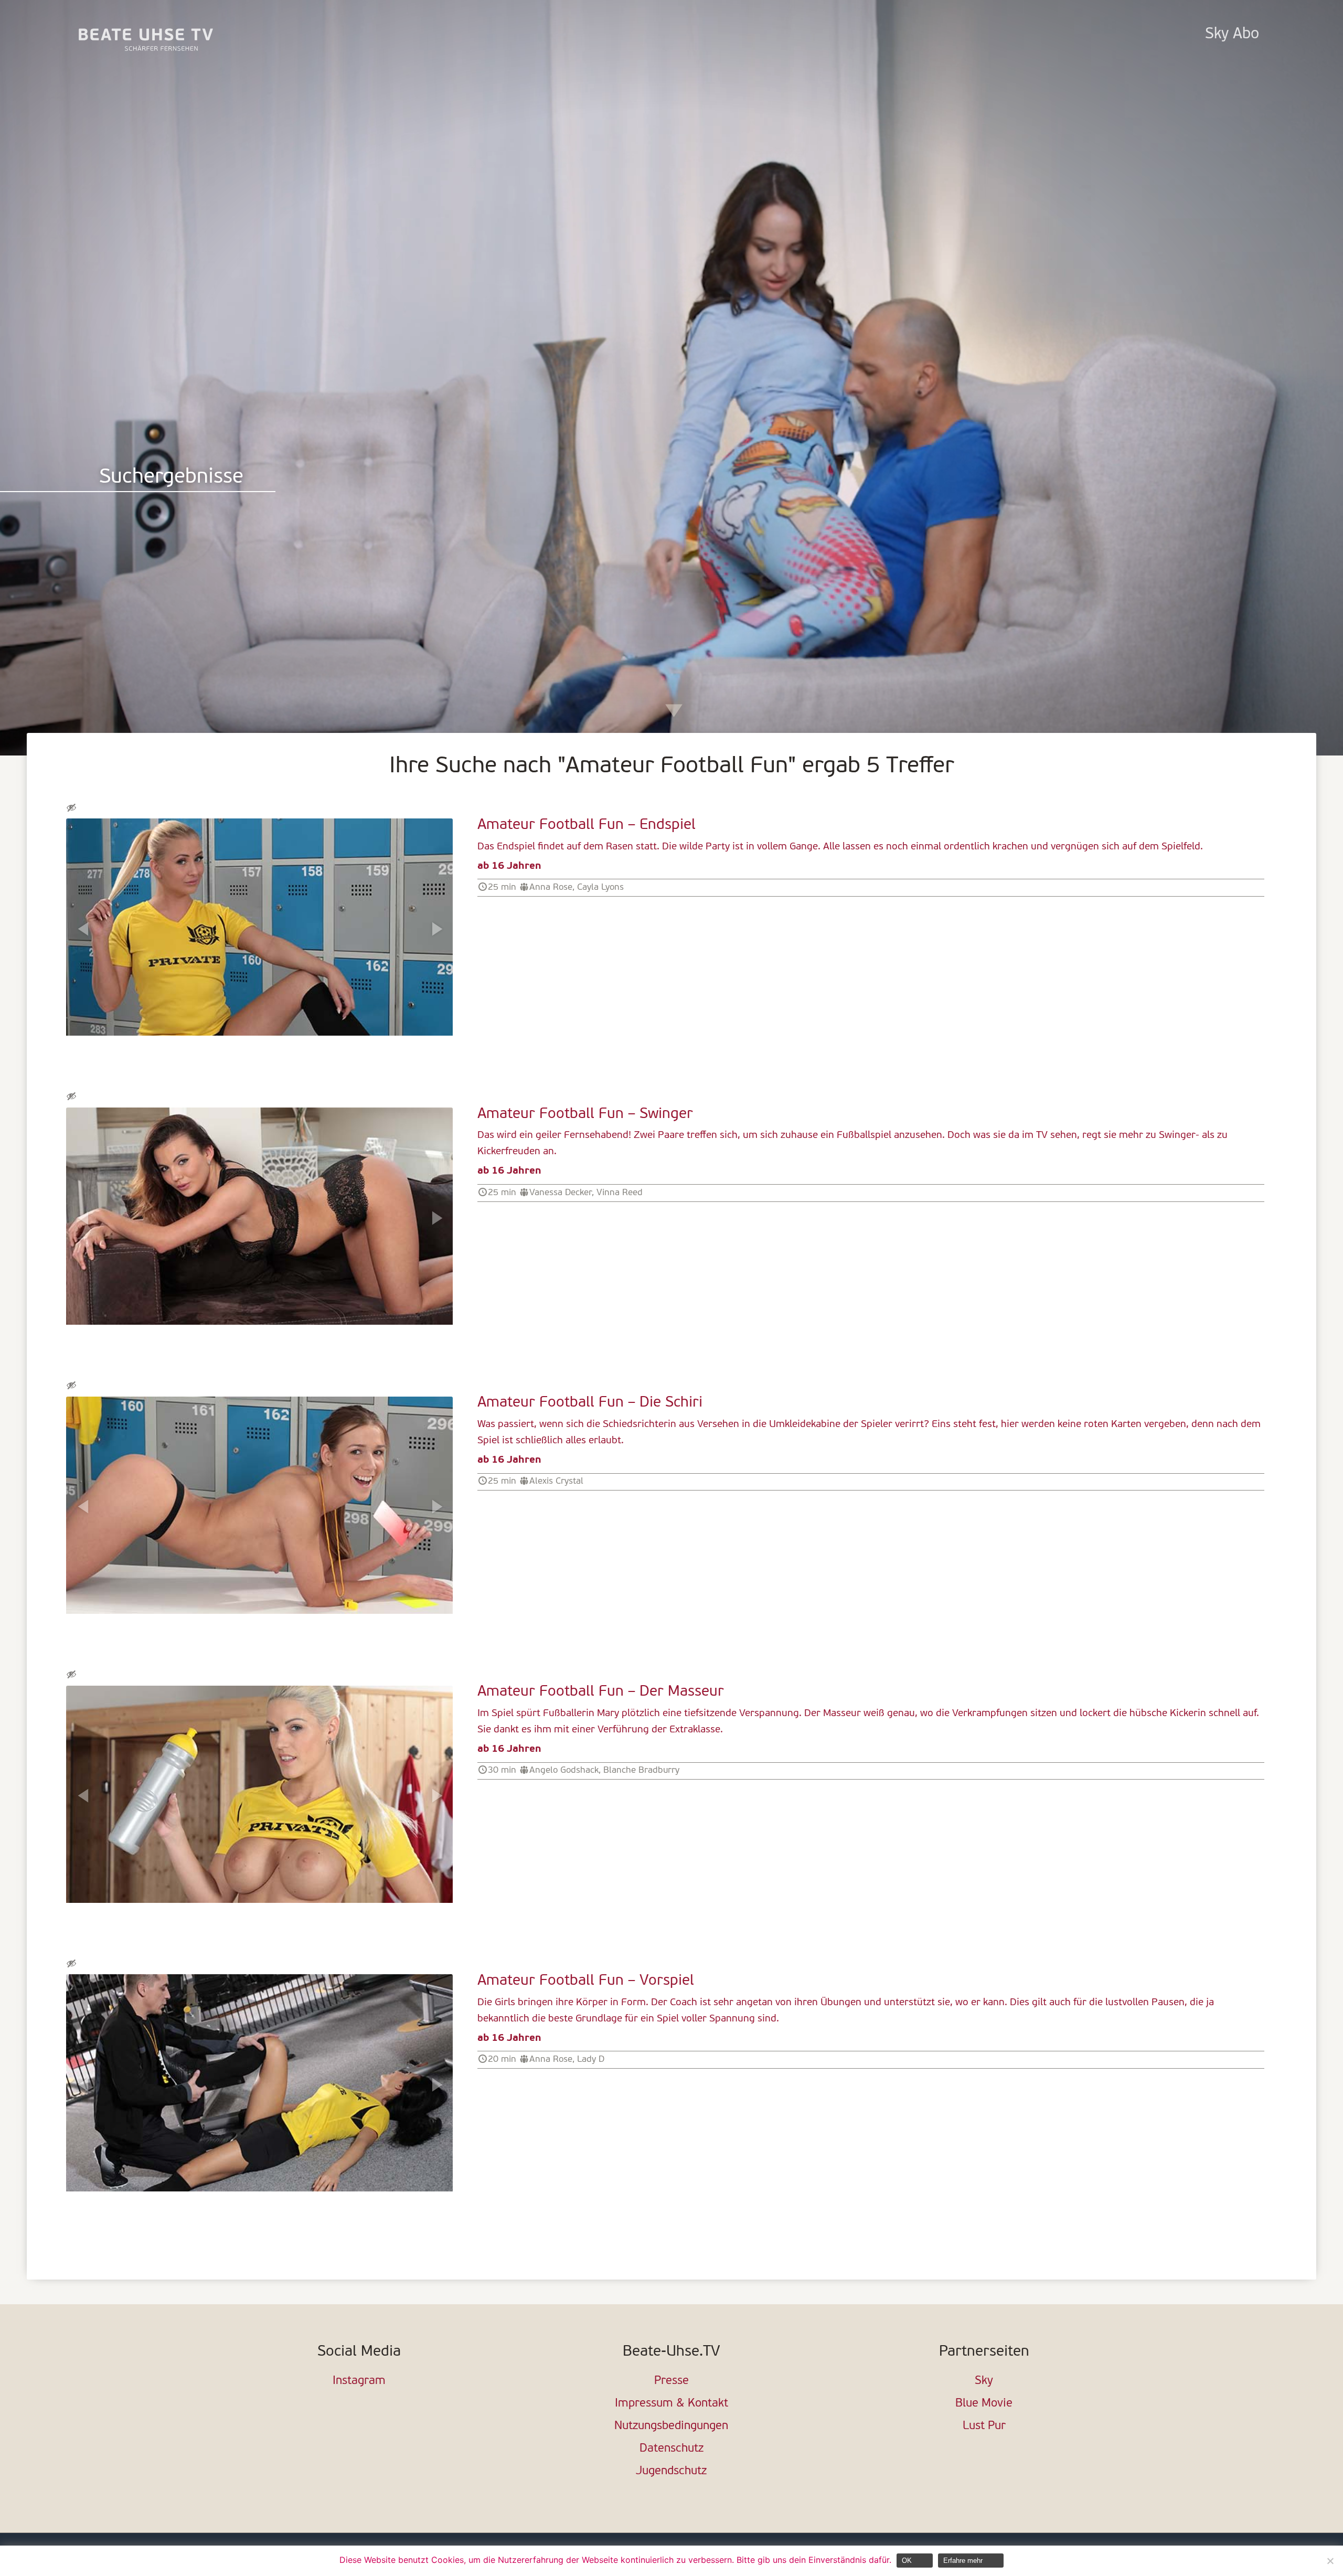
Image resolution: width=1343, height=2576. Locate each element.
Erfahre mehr (963, 2561)
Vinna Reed (620, 1193)
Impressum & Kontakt (671, 2404)
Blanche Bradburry (641, 1770)
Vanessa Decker (561, 1193)
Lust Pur (984, 2426)
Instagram (359, 2381)
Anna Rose (551, 887)
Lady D (591, 2059)
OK (907, 2561)
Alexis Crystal (556, 1481)
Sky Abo (1232, 34)
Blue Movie (984, 2404)
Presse (671, 2381)
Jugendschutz (671, 2471)
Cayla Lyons (600, 887)
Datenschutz (671, 2449)
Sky (984, 2381)
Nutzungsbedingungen (671, 2426)
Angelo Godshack (564, 1770)
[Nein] (1330, 2561)
